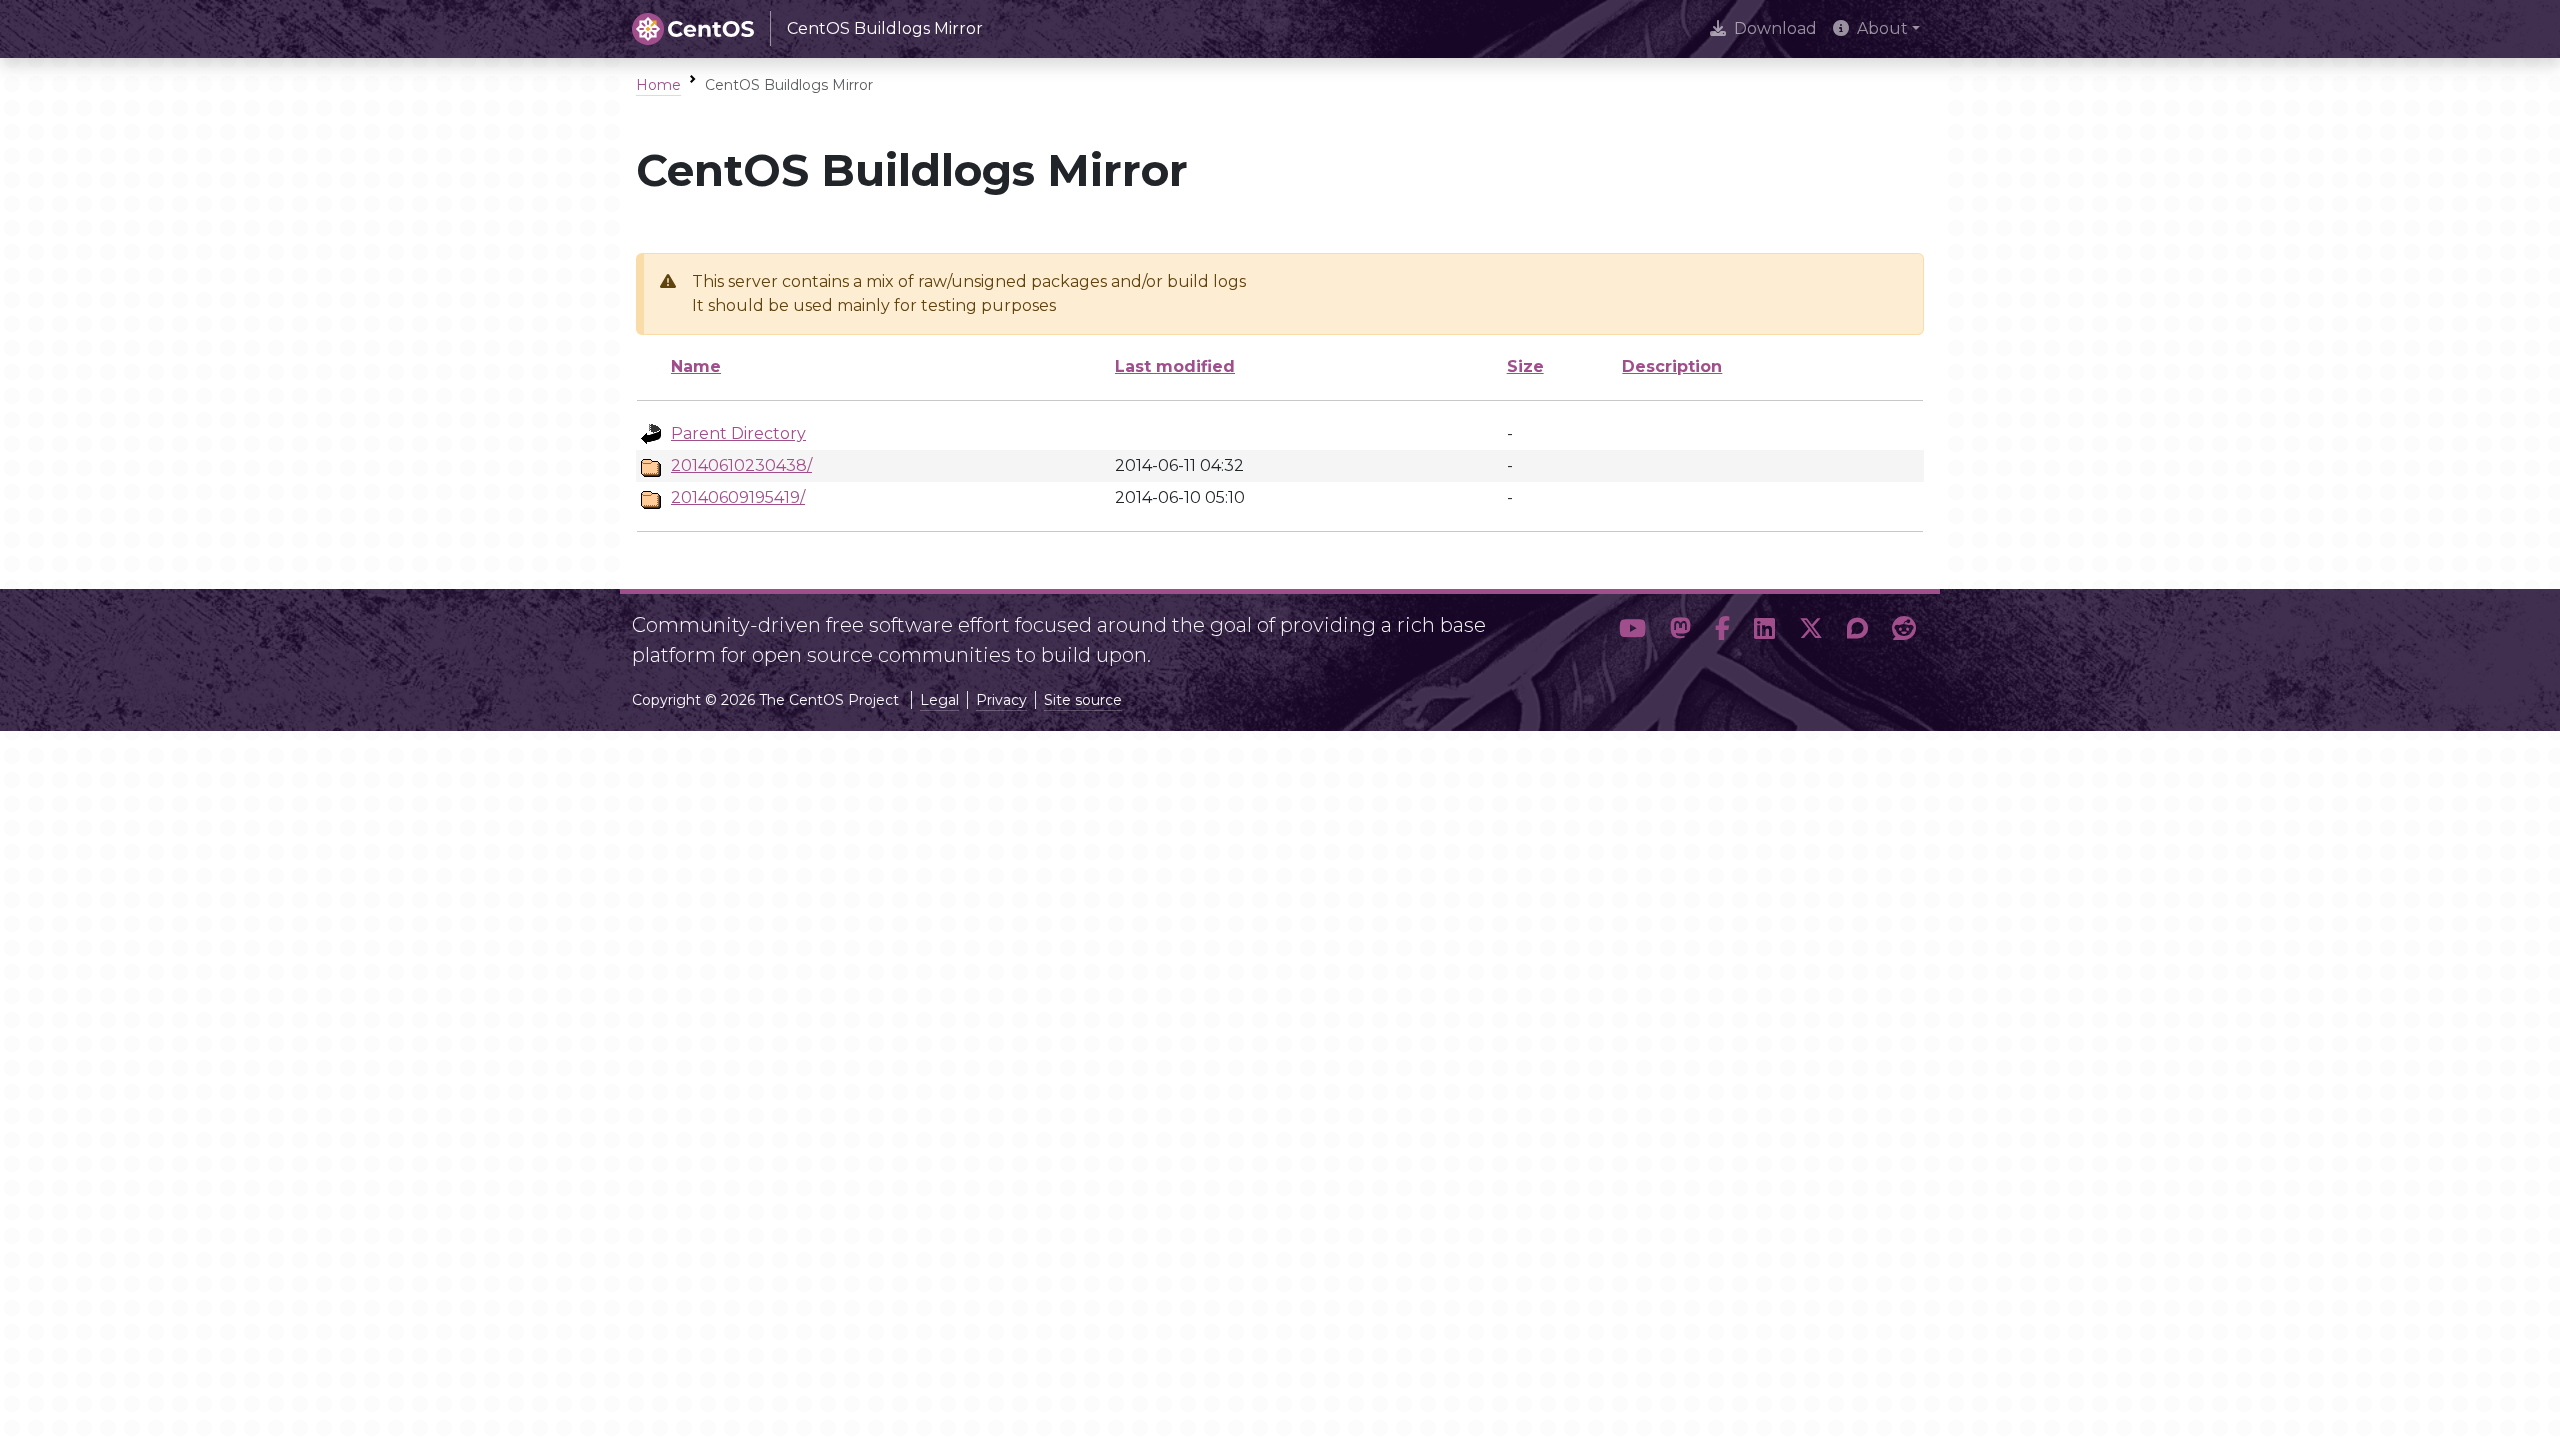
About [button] (1882, 28)
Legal (939, 700)
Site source (1083, 700)
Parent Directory (738, 433)
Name (696, 366)
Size (1525, 366)
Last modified (1175, 366)
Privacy (1001, 700)
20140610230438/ (741, 465)
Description (1672, 366)
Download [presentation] (1775, 28)
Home (658, 85)
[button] (1632, 632)
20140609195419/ (738, 497)
